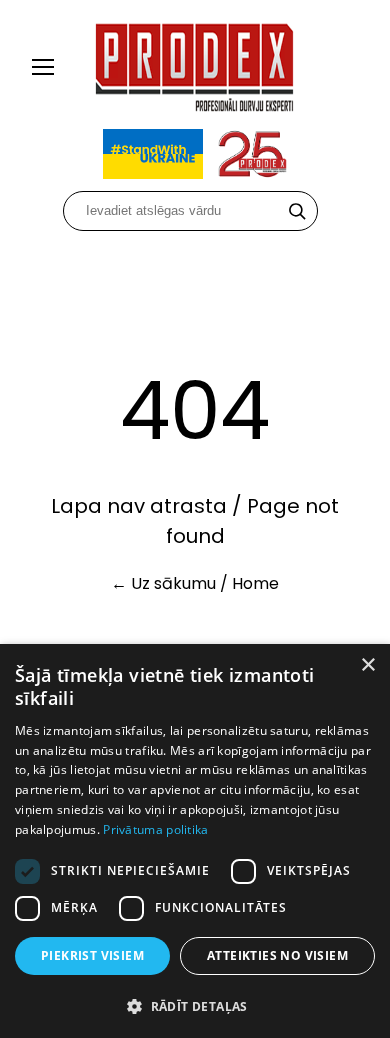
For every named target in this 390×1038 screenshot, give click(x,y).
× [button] (367, 665)
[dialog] (195, 841)
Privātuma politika (155, 829)
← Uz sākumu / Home (195, 583)
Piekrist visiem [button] (92, 955)
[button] (195, 1005)
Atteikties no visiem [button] (277, 955)
